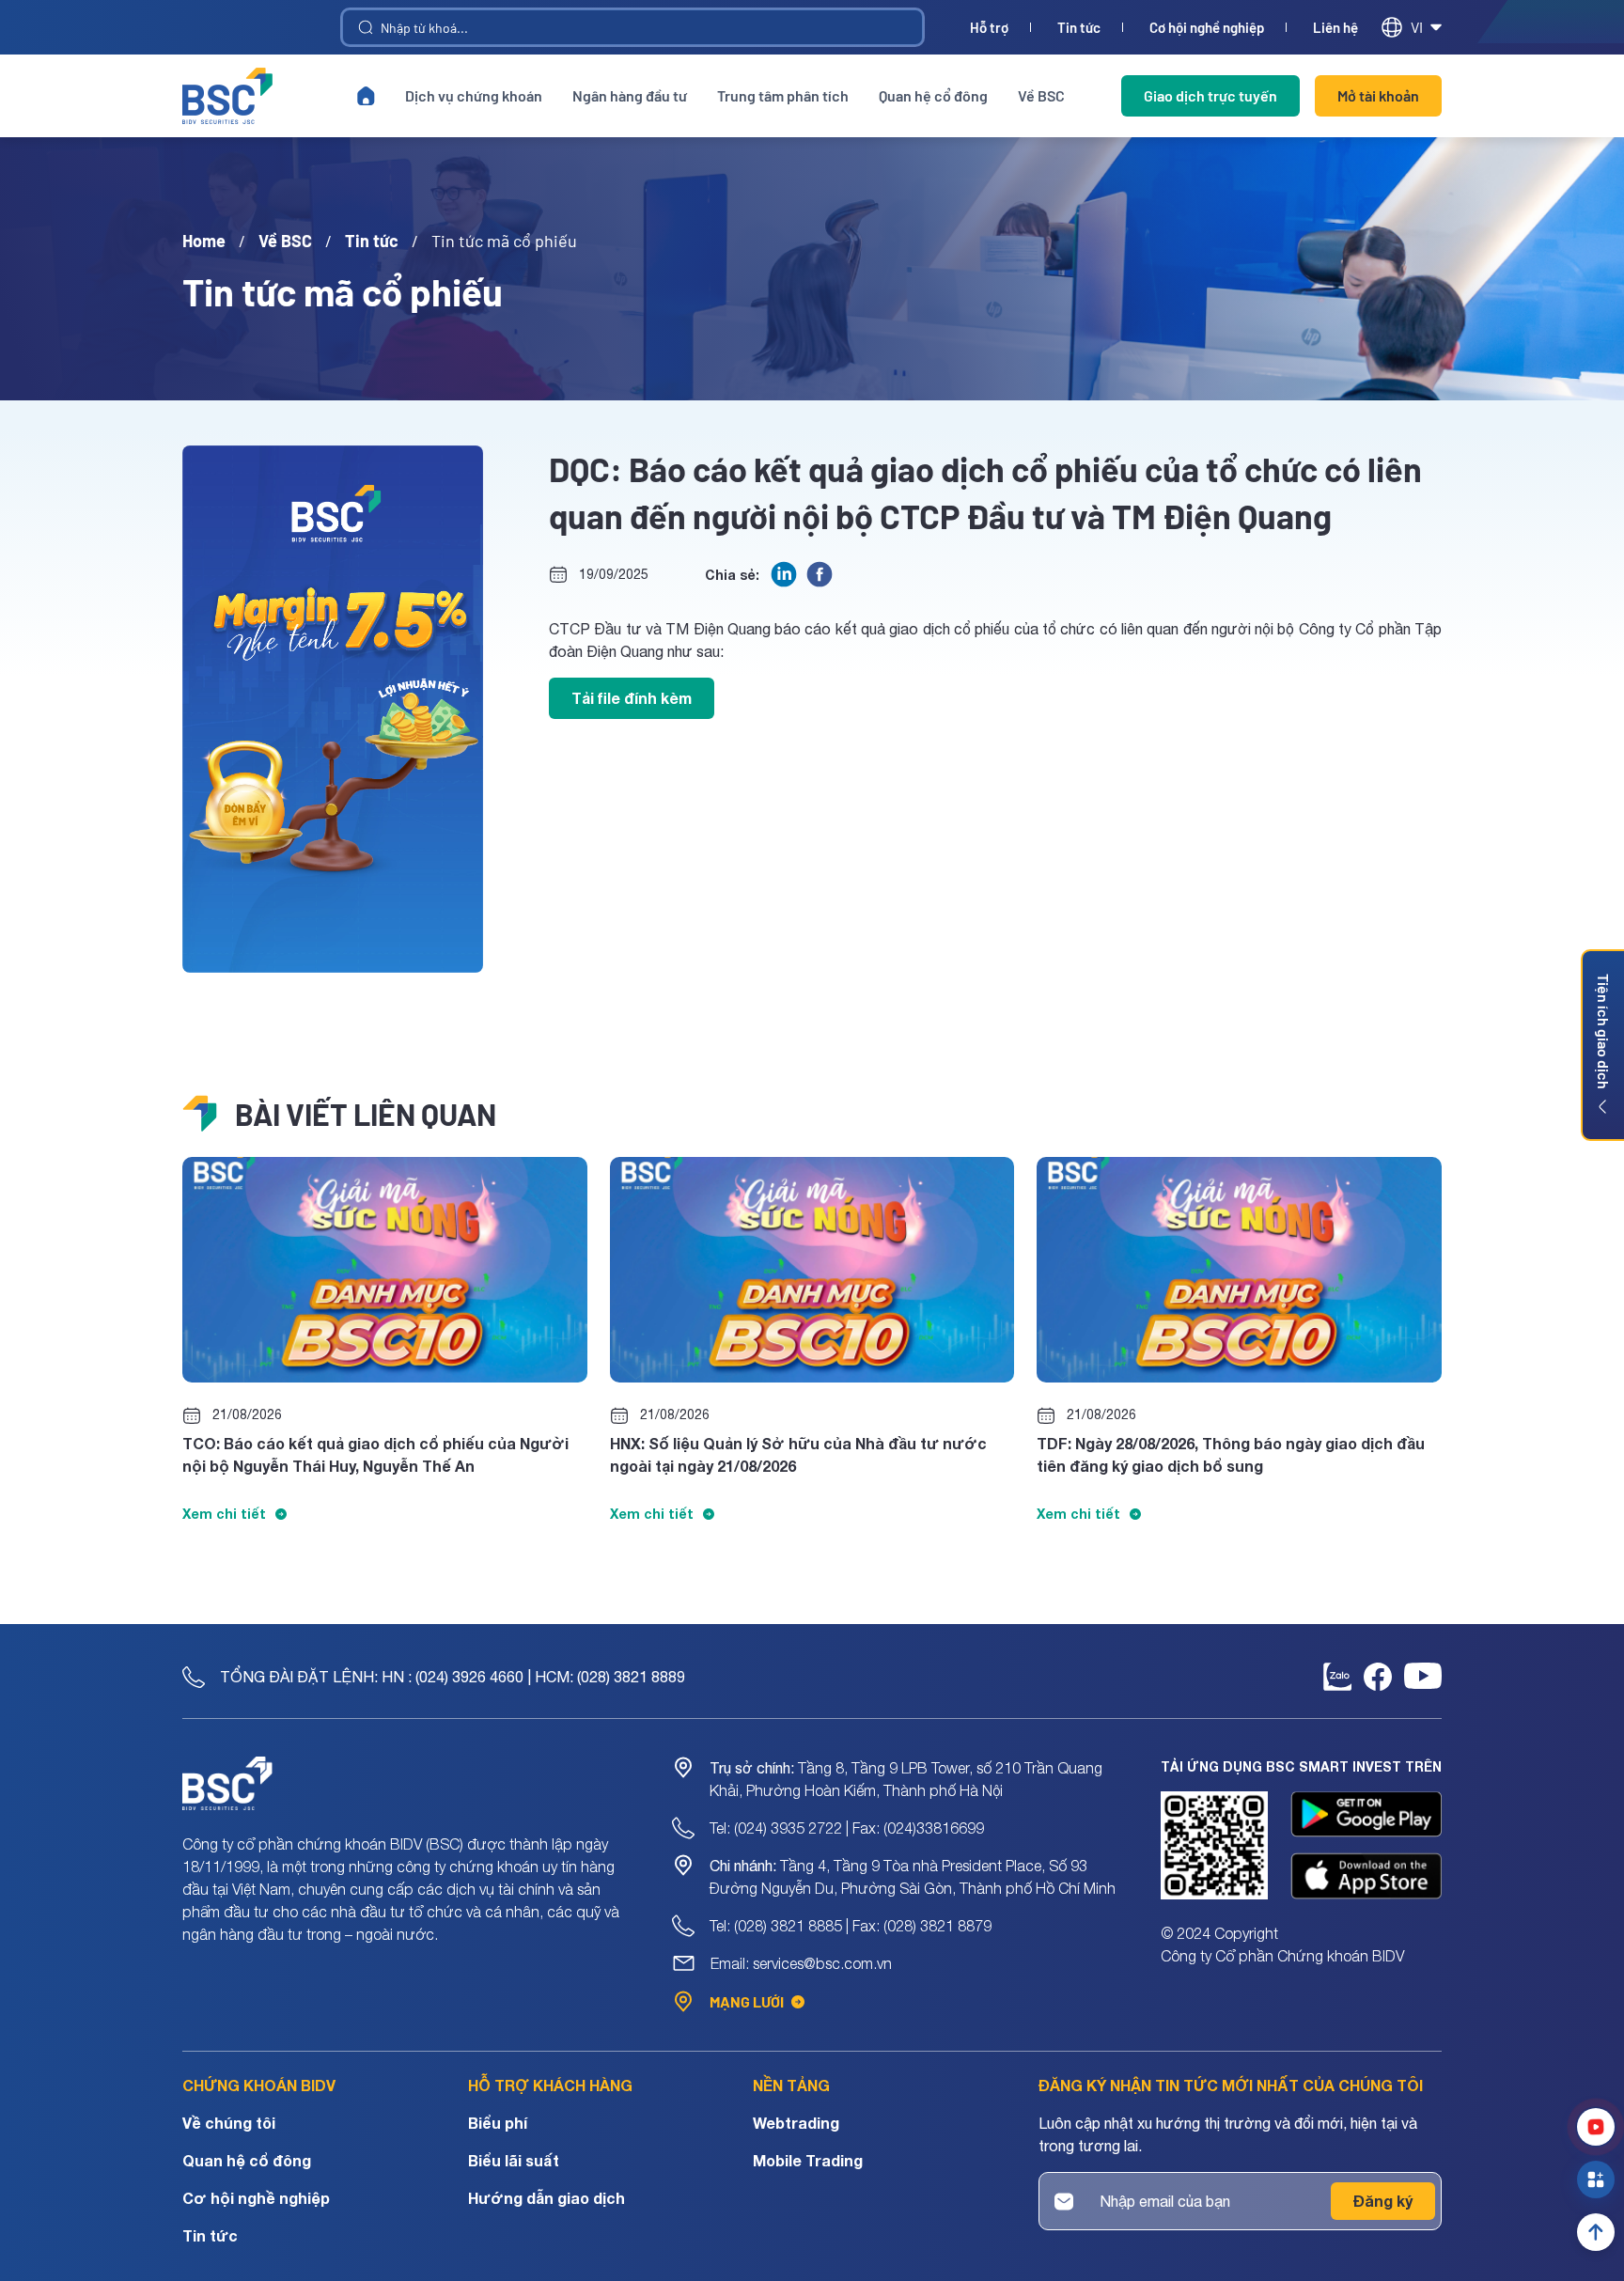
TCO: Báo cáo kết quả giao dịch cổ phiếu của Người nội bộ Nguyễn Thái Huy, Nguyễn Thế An (375, 1454)
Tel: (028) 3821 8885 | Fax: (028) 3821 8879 (851, 1926)
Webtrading (796, 2123)
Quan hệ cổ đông (933, 95)
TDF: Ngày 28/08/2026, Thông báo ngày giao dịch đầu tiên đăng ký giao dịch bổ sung (1231, 1454)
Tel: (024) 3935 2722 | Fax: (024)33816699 (847, 1828)
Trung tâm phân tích (783, 95)
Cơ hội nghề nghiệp (1207, 28)
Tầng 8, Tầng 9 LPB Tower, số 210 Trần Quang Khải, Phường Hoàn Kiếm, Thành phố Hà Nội (906, 1779)
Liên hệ (1335, 28)
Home (204, 241)
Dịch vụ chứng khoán (474, 95)
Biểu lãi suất (514, 2160)
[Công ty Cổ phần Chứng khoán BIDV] (227, 96)
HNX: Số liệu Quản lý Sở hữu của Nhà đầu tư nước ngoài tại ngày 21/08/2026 (798, 1454)
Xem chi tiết (224, 1514)
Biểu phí (498, 2123)
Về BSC (1041, 95)
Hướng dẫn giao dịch (547, 2198)
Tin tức (1079, 28)
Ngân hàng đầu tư (630, 95)
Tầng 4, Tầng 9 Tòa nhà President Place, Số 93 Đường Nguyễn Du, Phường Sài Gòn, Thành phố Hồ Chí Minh (913, 1877)
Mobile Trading (808, 2160)
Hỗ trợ (989, 28)
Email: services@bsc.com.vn (801, 1963)
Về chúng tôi (229, 2123)
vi (1417, 27)
